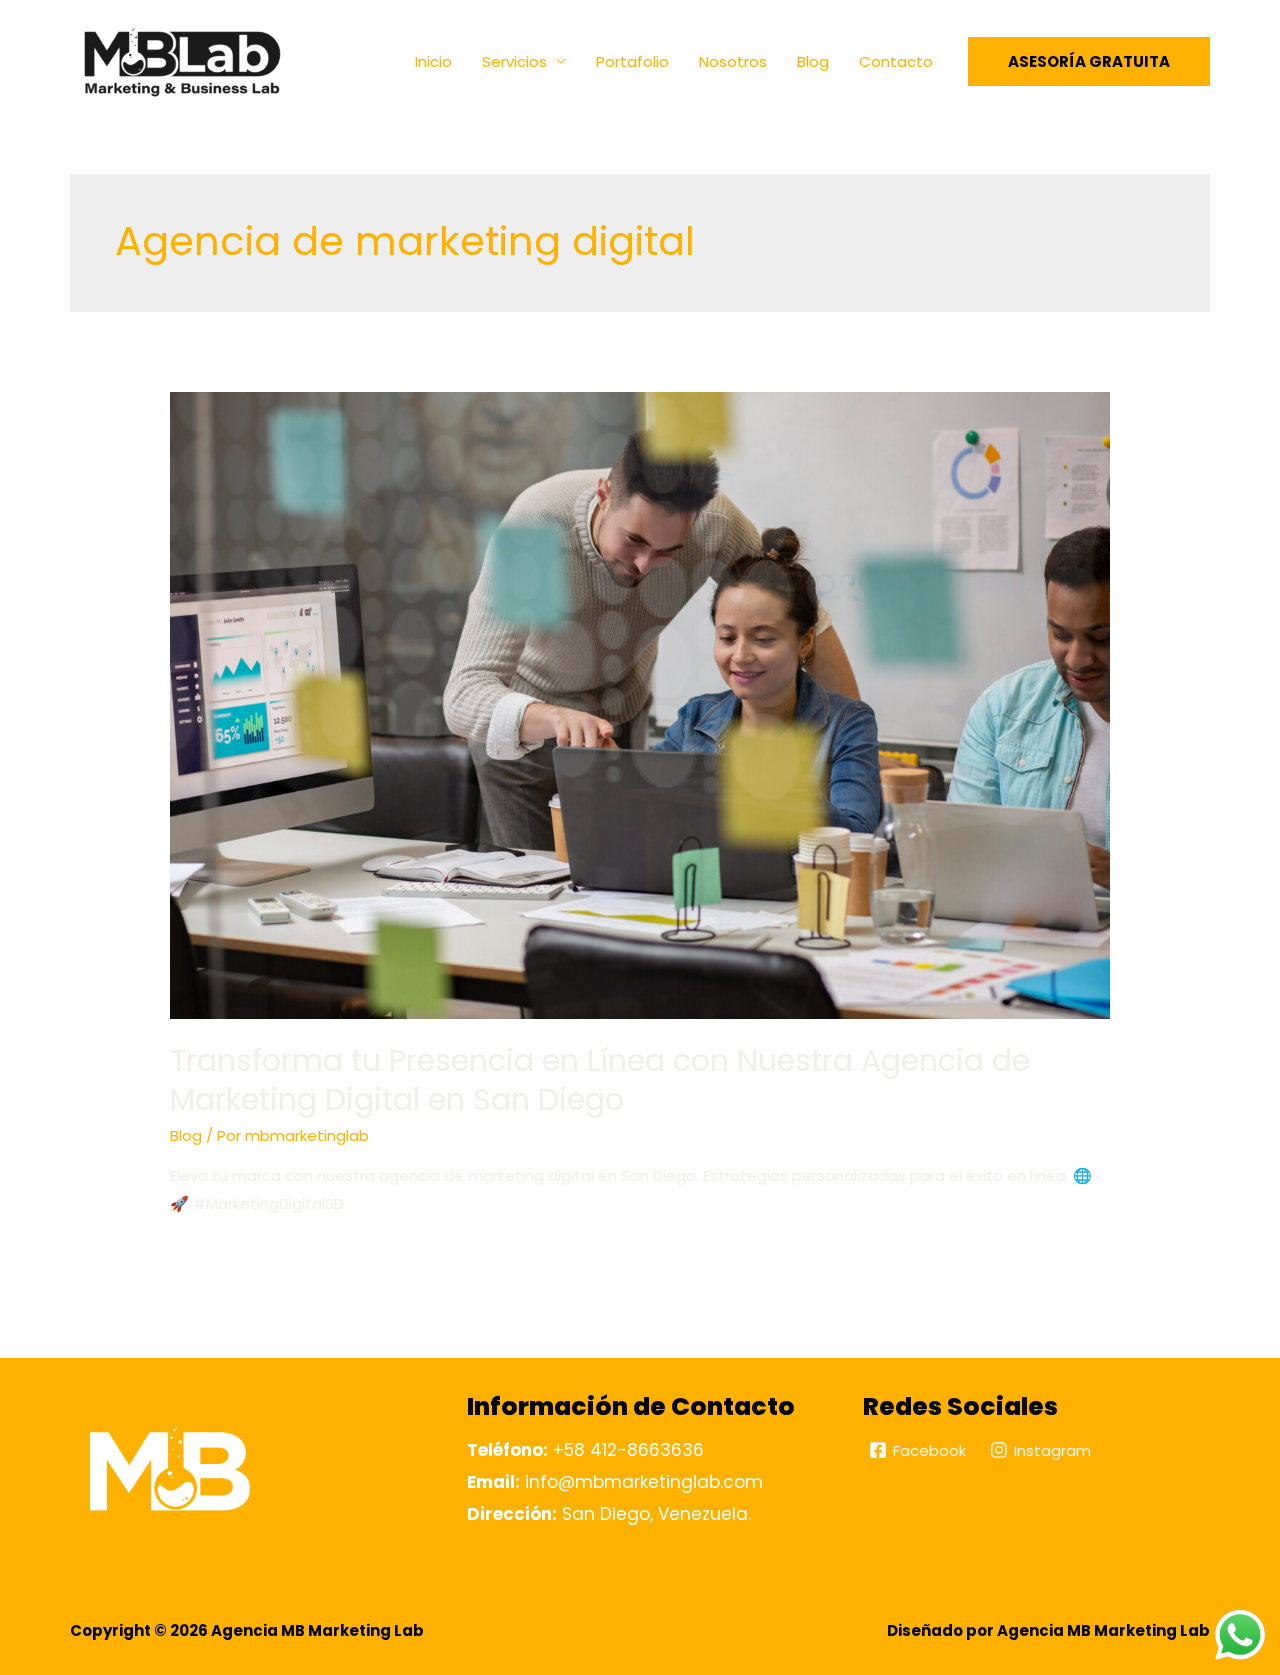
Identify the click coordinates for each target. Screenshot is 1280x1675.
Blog (813, 61)
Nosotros (733, 61)
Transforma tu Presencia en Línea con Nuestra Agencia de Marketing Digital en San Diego (600, 1080)
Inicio (433, 61)
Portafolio (632, 61)
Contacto (896, 61)
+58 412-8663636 (585, 1450)
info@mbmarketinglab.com (615, 1482)
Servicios (514, 61)
